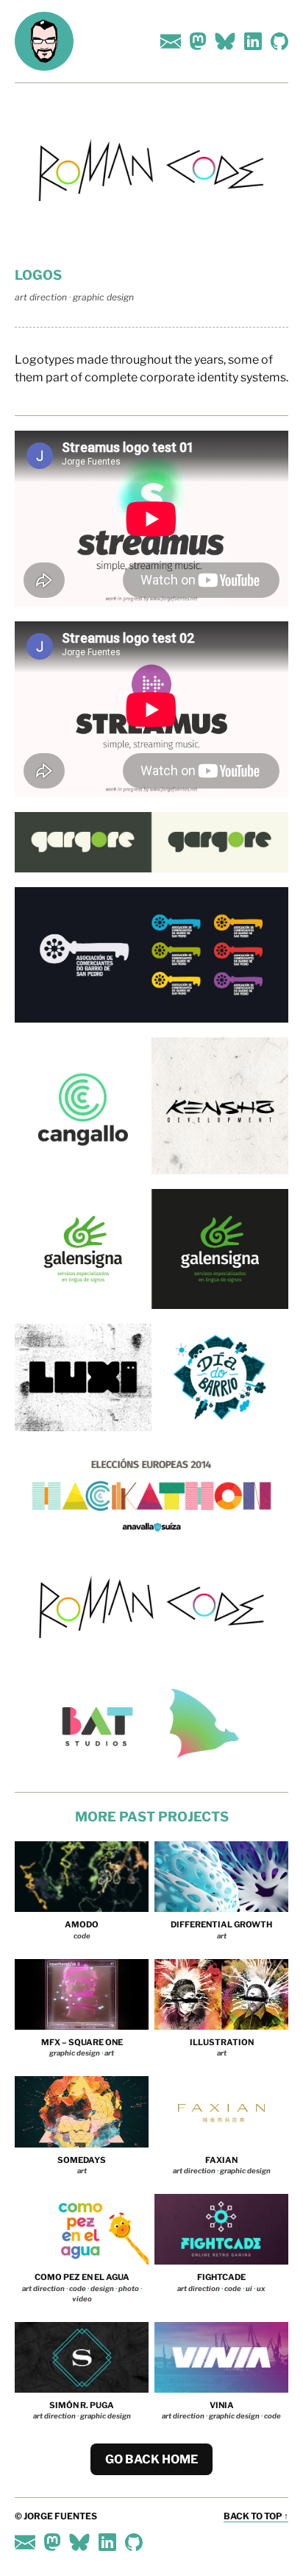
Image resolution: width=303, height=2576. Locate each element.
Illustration (222, 2042)
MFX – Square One (82, 2042)
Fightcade (221, 2277)
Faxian (221, 2160)
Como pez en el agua (82, 2277)
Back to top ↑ (256, 2516)
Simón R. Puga (82, 2405)
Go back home (151, 2459)
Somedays (82, 2160)
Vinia (222, 2405)
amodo (82, 1924)
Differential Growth (221, 1924)
